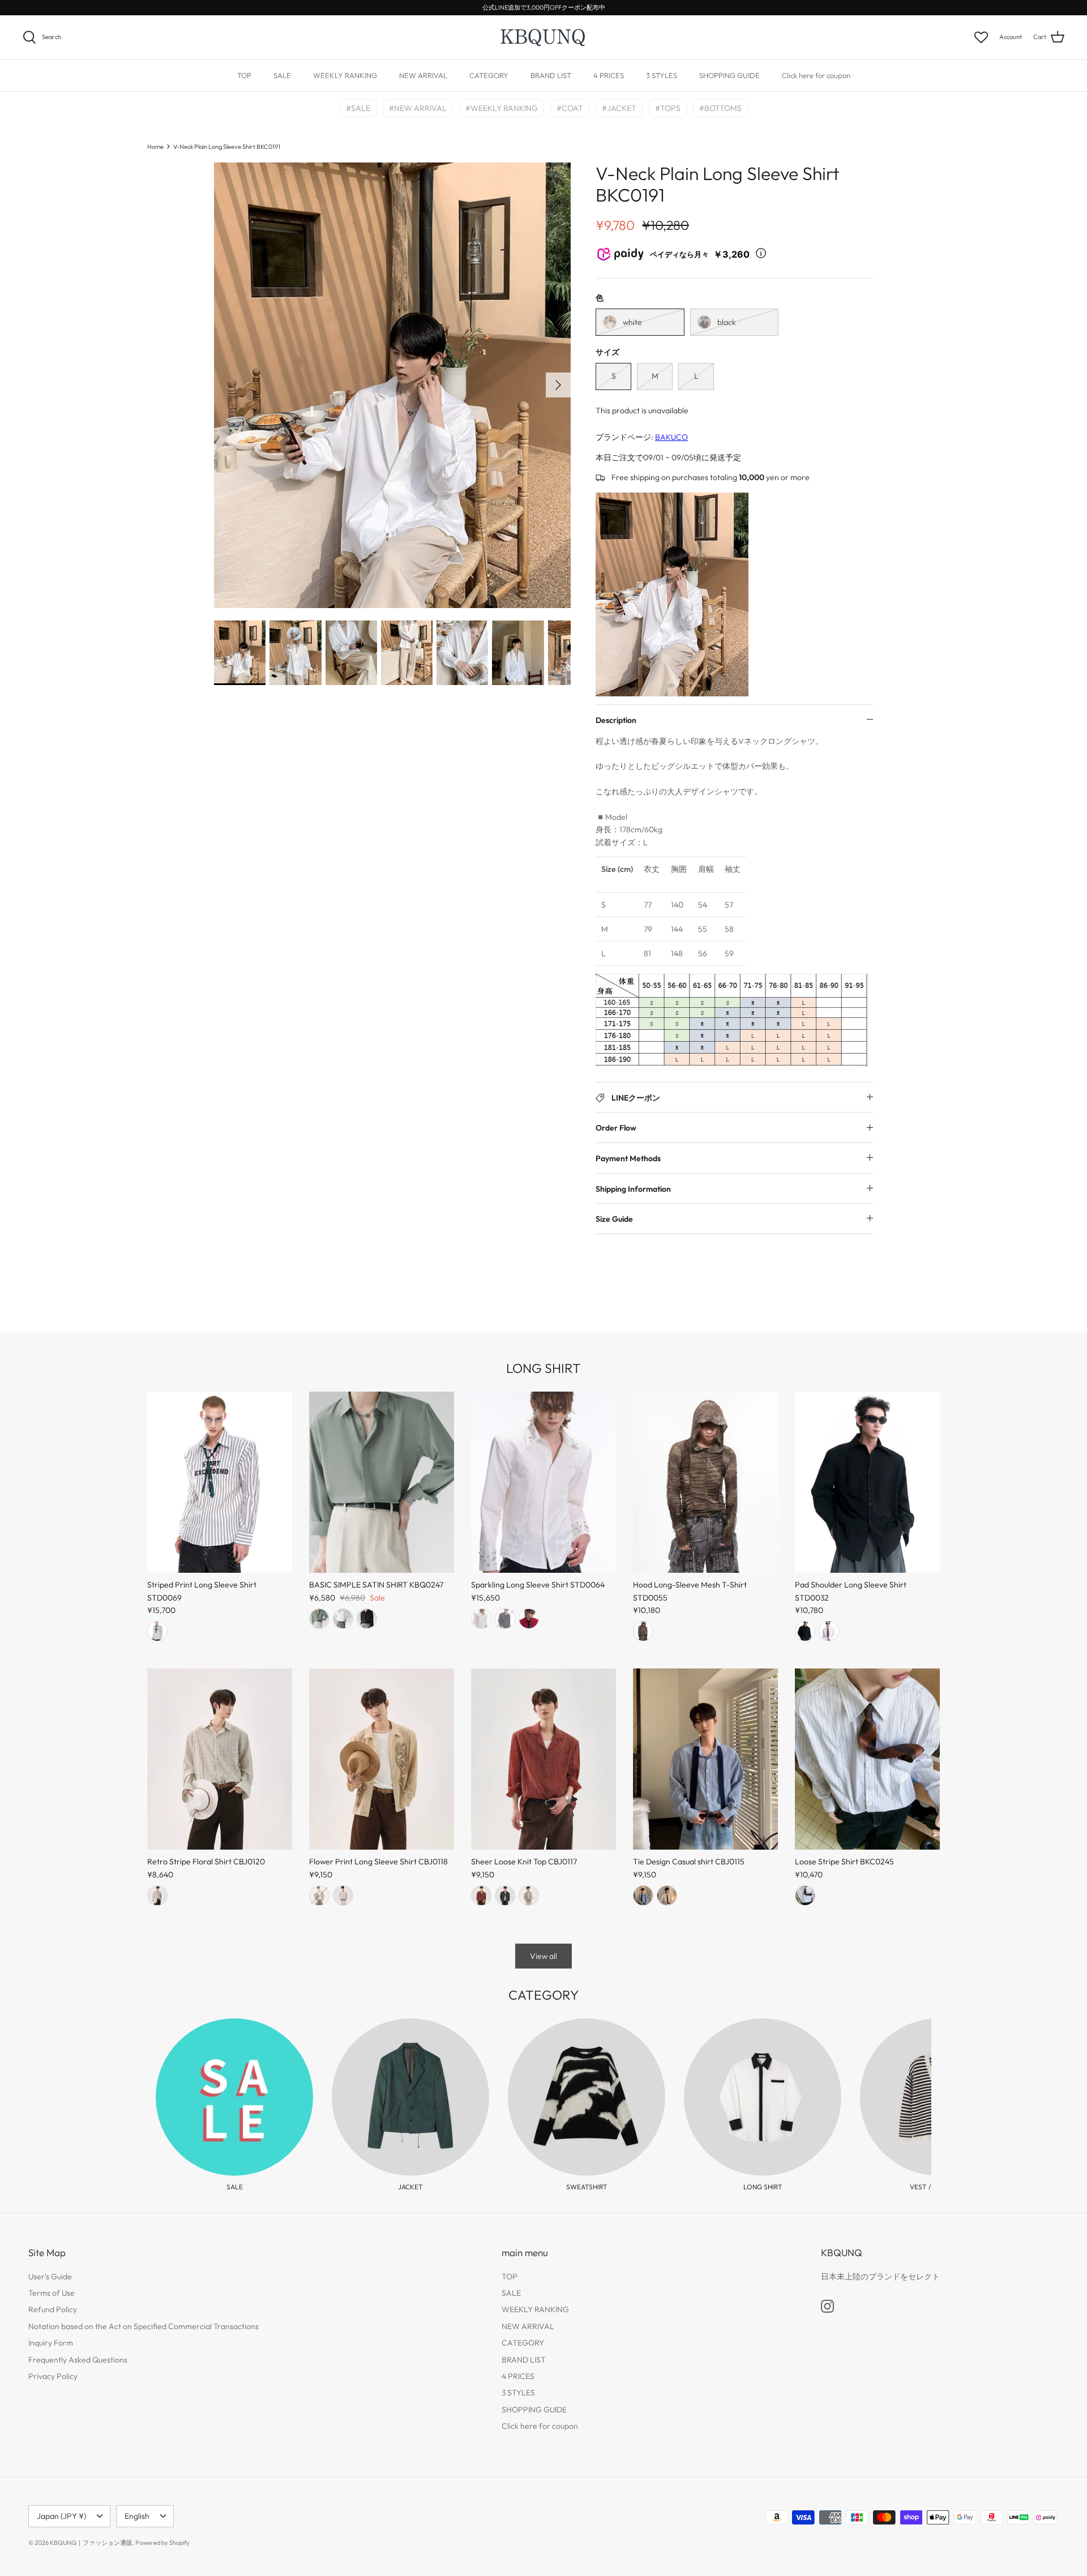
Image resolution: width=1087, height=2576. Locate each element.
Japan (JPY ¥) (61, 2516)
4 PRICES (609, 75)
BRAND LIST (551, 75)
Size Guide (614, 1219)
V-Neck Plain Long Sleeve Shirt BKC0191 (227, 146)
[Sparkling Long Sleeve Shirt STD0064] (543, 1482)
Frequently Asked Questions (78, 2360)
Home (155, 146)
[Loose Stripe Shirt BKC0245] (867, 1759)
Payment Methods (628, 1158)
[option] (392, 386)
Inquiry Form (51, 2343)
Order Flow (616, 1128)
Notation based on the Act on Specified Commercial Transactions (144, 2326)
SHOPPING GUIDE (729, 75)
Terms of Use (52, 2293)
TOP (244, 75)
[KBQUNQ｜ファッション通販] (544, 37)
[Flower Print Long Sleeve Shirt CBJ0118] (382, 1759)
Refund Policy (53, 2309)
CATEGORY (489, 75)
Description (616, 720)
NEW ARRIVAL (423, 75)
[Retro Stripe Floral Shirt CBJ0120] (220, 1759)
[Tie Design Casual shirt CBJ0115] (705, 1759)
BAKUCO (671, 437)
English (137, 2516)
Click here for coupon (816, 75)
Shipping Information (633, 1189)
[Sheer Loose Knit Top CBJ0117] (543, 1759)
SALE (282, 75)
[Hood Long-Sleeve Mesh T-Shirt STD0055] (705, 1482)
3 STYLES (662, 75)
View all (543, 1956)
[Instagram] (827, 2306)
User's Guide (50, 2277)
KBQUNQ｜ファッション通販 (91, 2543)
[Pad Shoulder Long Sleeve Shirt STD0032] (867, 1482)
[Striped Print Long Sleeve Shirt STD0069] (220, 1482)
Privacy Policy (53, 2376)
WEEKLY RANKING (345, 75)
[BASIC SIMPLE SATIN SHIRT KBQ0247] (382, 1482)
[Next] (558, 385)
